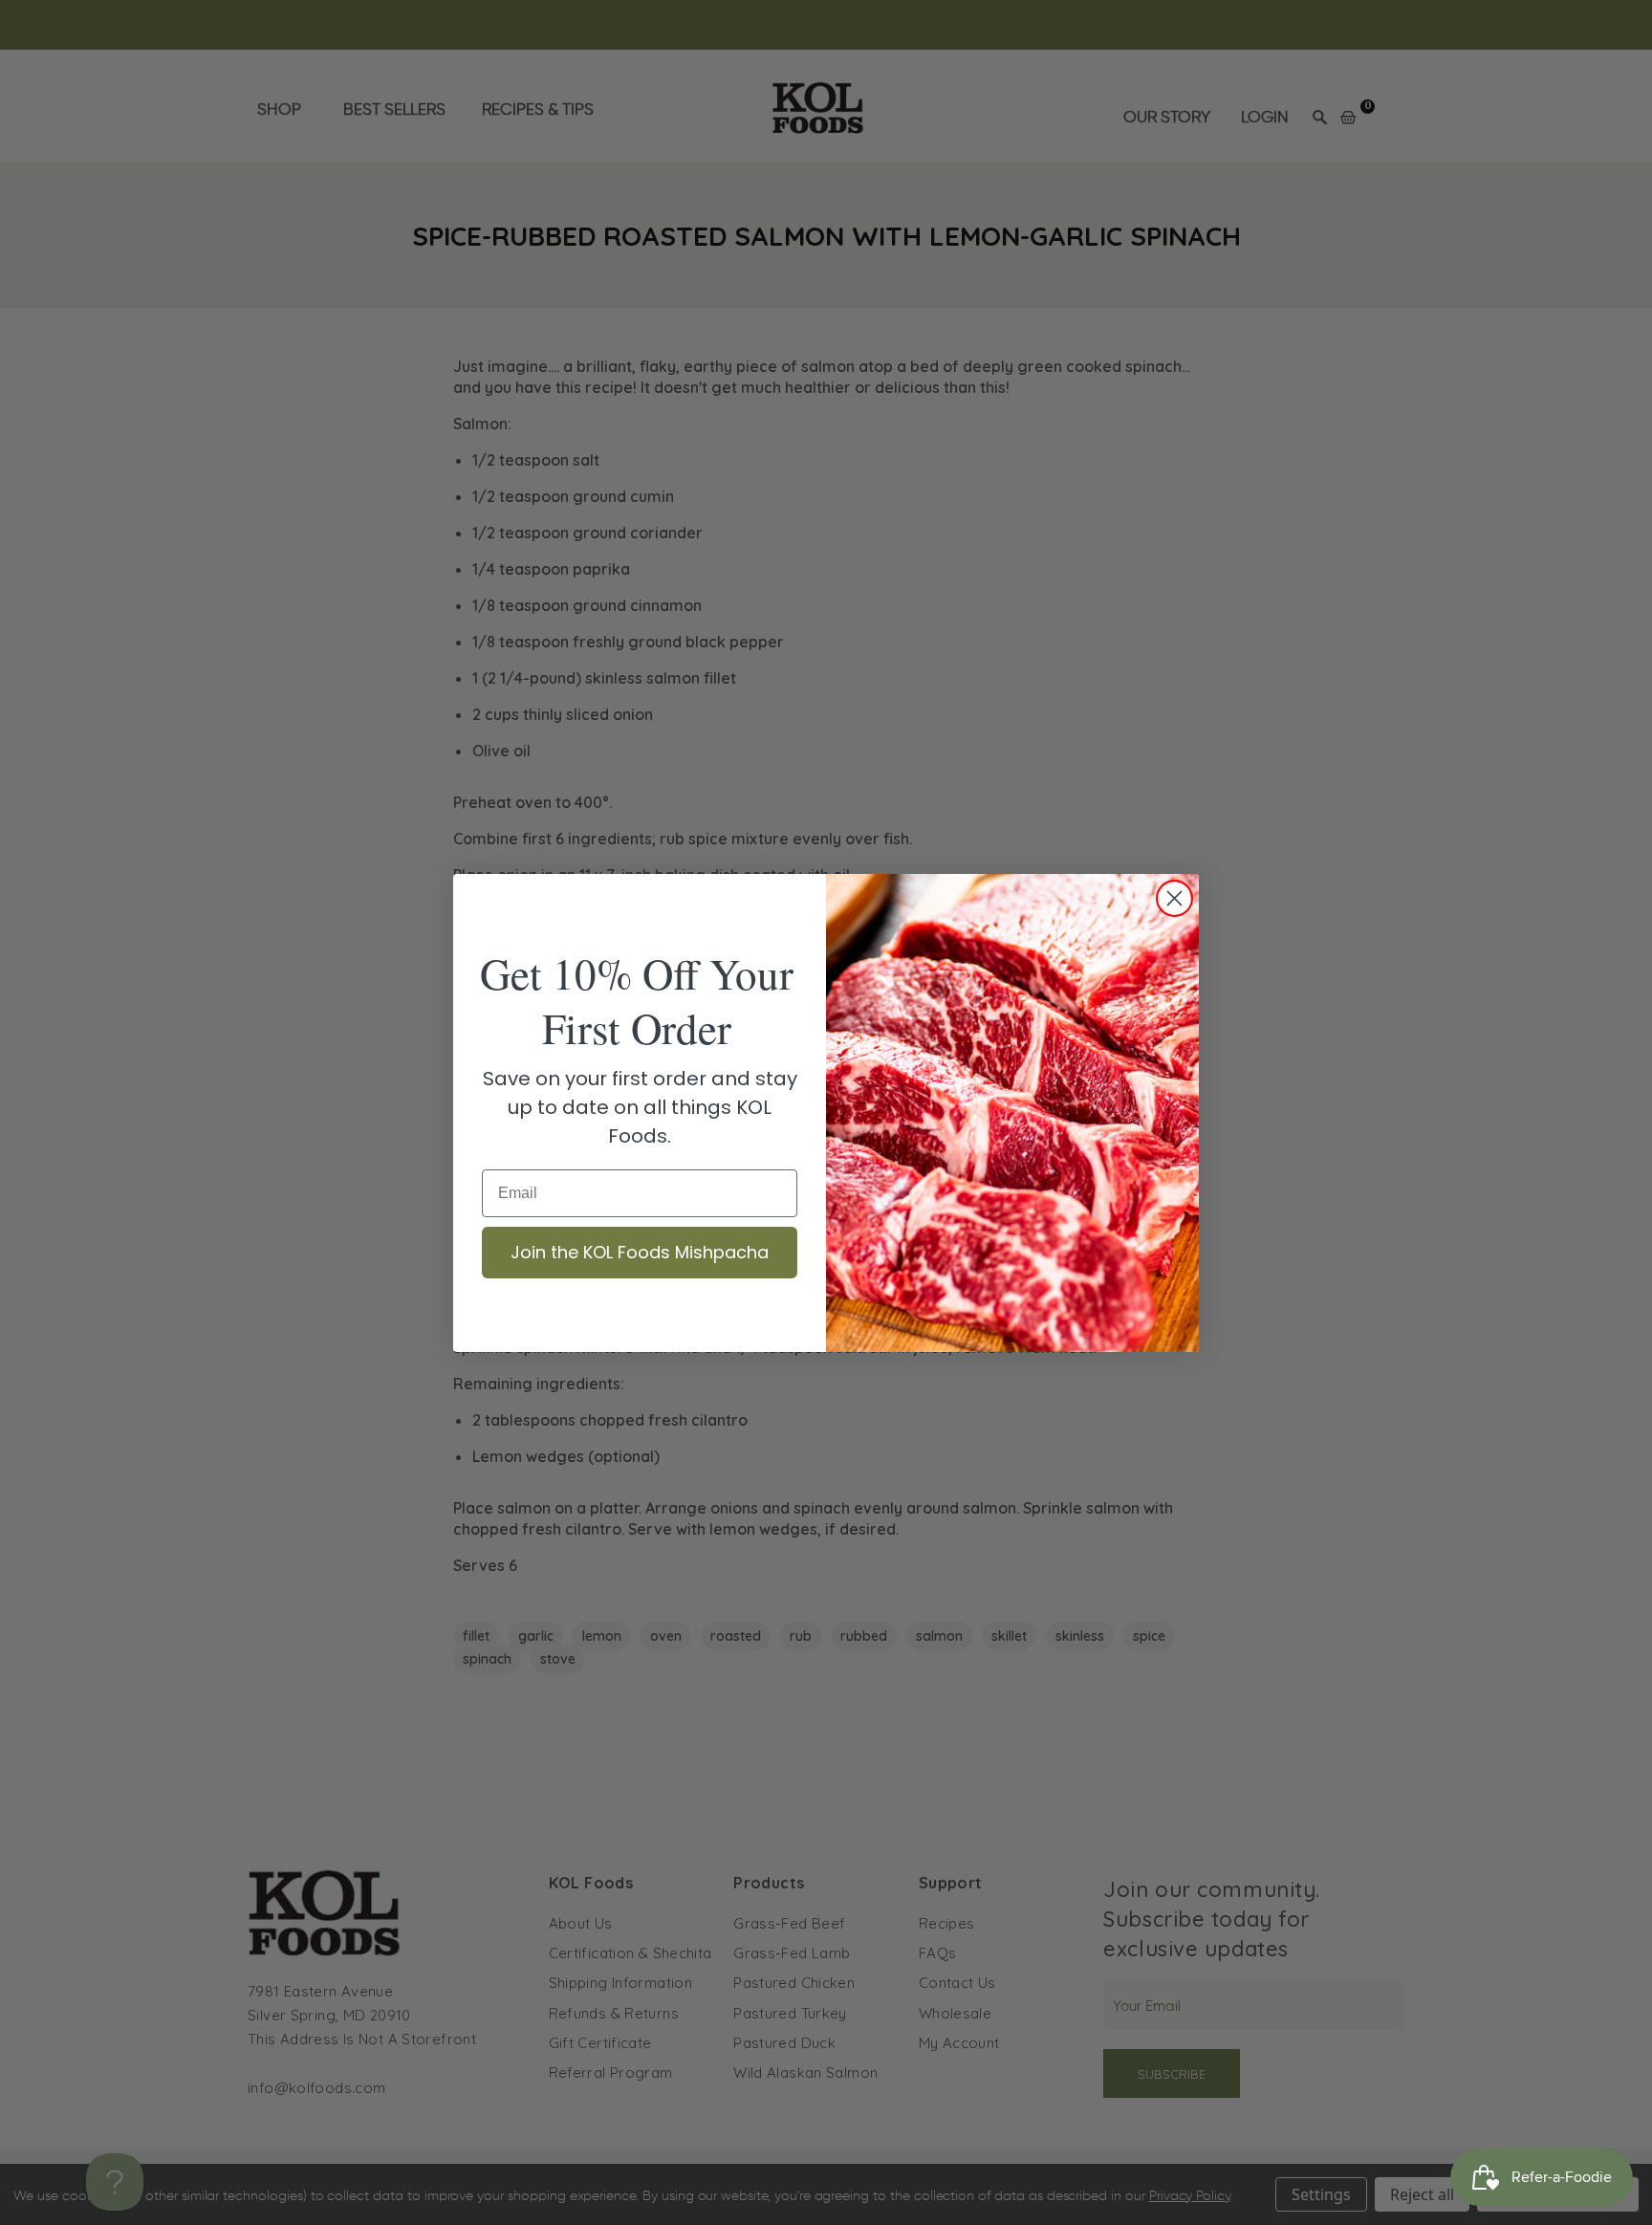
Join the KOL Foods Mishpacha (640, 1252)
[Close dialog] (1174, 898)
